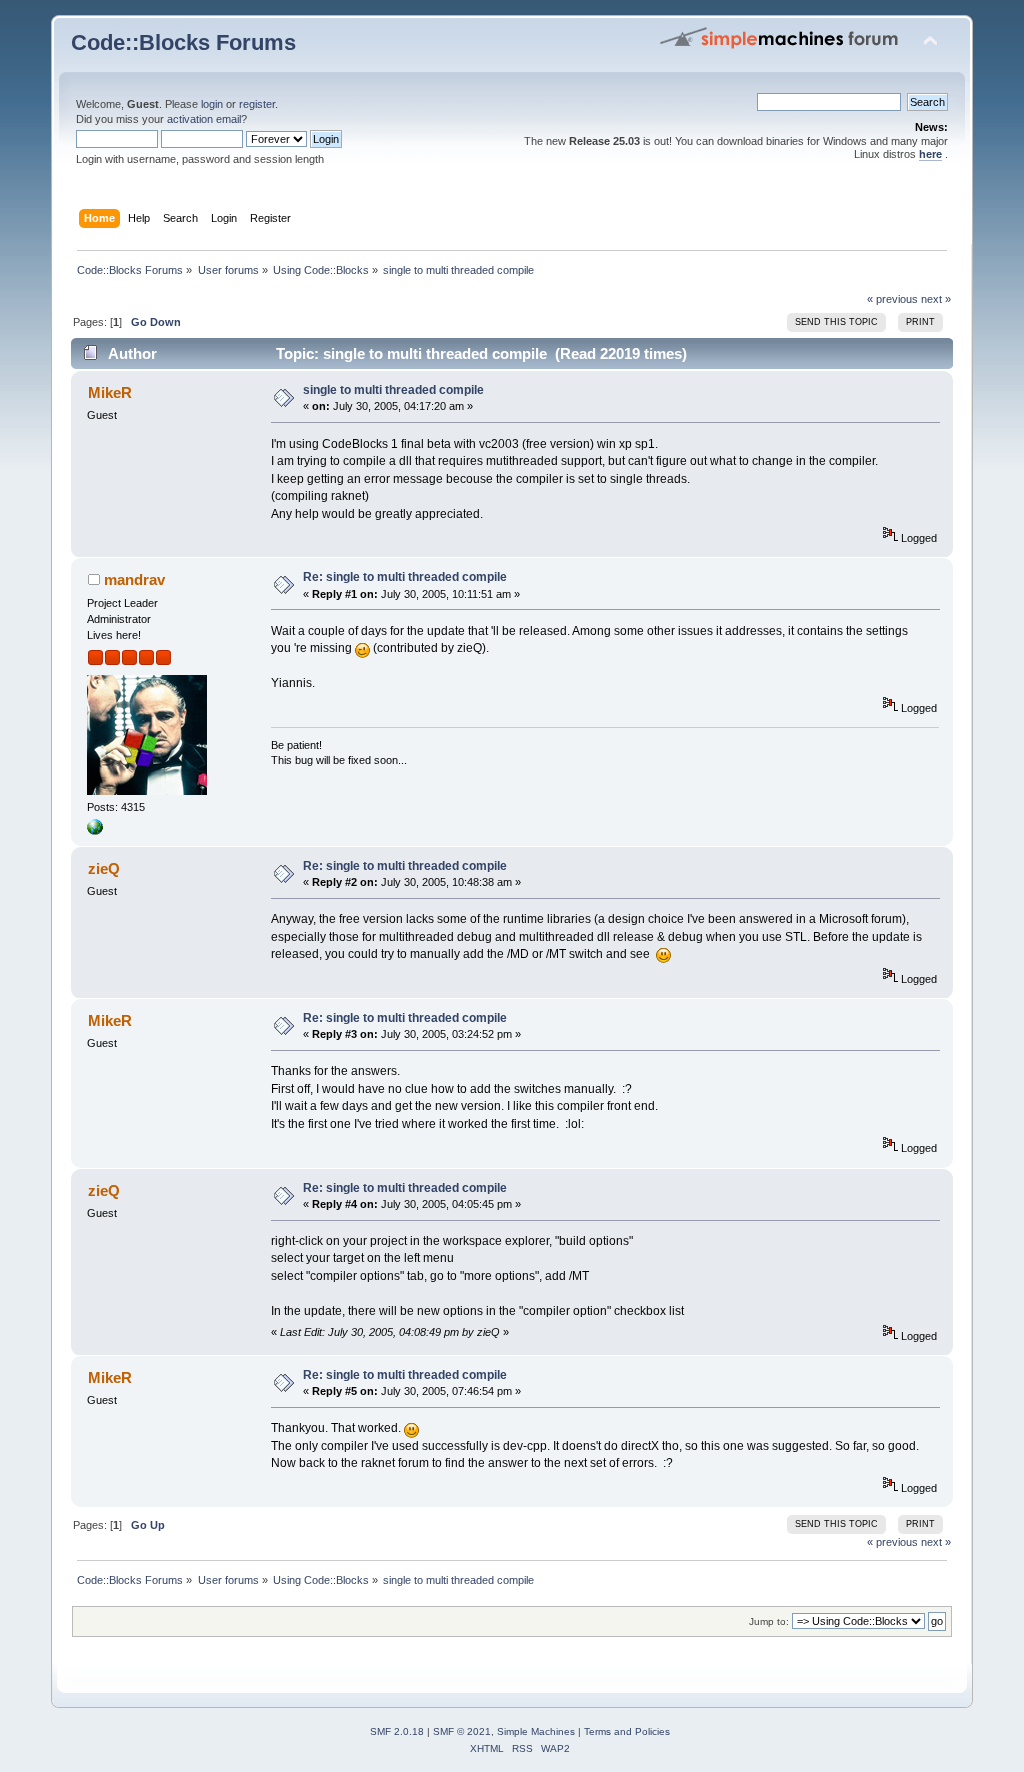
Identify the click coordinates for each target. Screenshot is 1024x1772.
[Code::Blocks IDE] (95, 831)
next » (936, 299)
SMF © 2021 (462, 1731)
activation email (204, 119)
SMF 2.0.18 (397, 1731)
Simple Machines (536, 1731)
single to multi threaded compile (393, 390)
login (212, 104)
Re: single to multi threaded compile (405, 577)
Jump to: (769, 1621)
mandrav (134, 579)
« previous (892, 299)
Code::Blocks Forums (183, 42)
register (257, 104)
